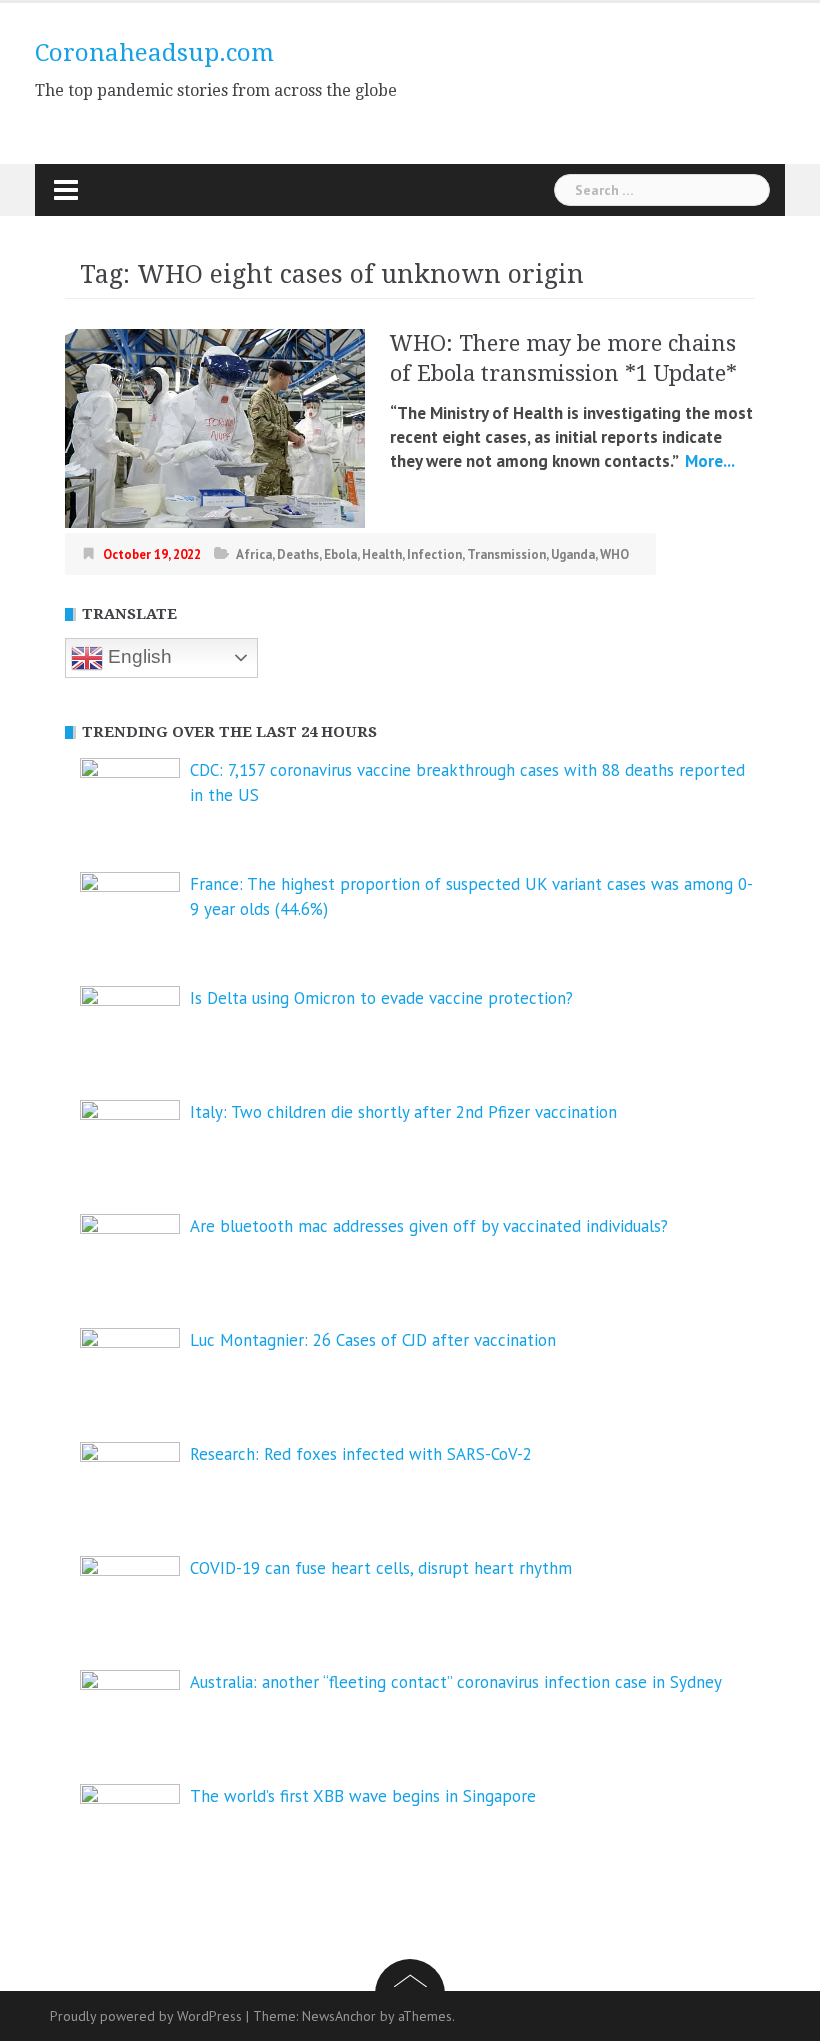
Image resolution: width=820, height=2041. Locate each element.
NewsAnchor (339, 2016)
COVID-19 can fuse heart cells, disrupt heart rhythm (381, 1568)
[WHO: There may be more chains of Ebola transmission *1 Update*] (215, 427)
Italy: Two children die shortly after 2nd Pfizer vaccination (403, 1112)
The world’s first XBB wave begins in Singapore (363, 1796)
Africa (254, 554)
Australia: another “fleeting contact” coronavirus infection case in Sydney (456, 1682)
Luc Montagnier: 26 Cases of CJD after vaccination (373, 1340)
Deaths (298, 554)
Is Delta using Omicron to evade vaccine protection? (381, 998)
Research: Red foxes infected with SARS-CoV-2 (361, 1454)
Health (382, 554)
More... (708, 461)
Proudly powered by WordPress (146, 2016)
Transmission (506, 554)
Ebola (340, 554)
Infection (434, 554)
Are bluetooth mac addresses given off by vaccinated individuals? (429, 1226)
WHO (614, 554)
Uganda (573, 554)
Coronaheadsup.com (154, 53)
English (137, 656)
